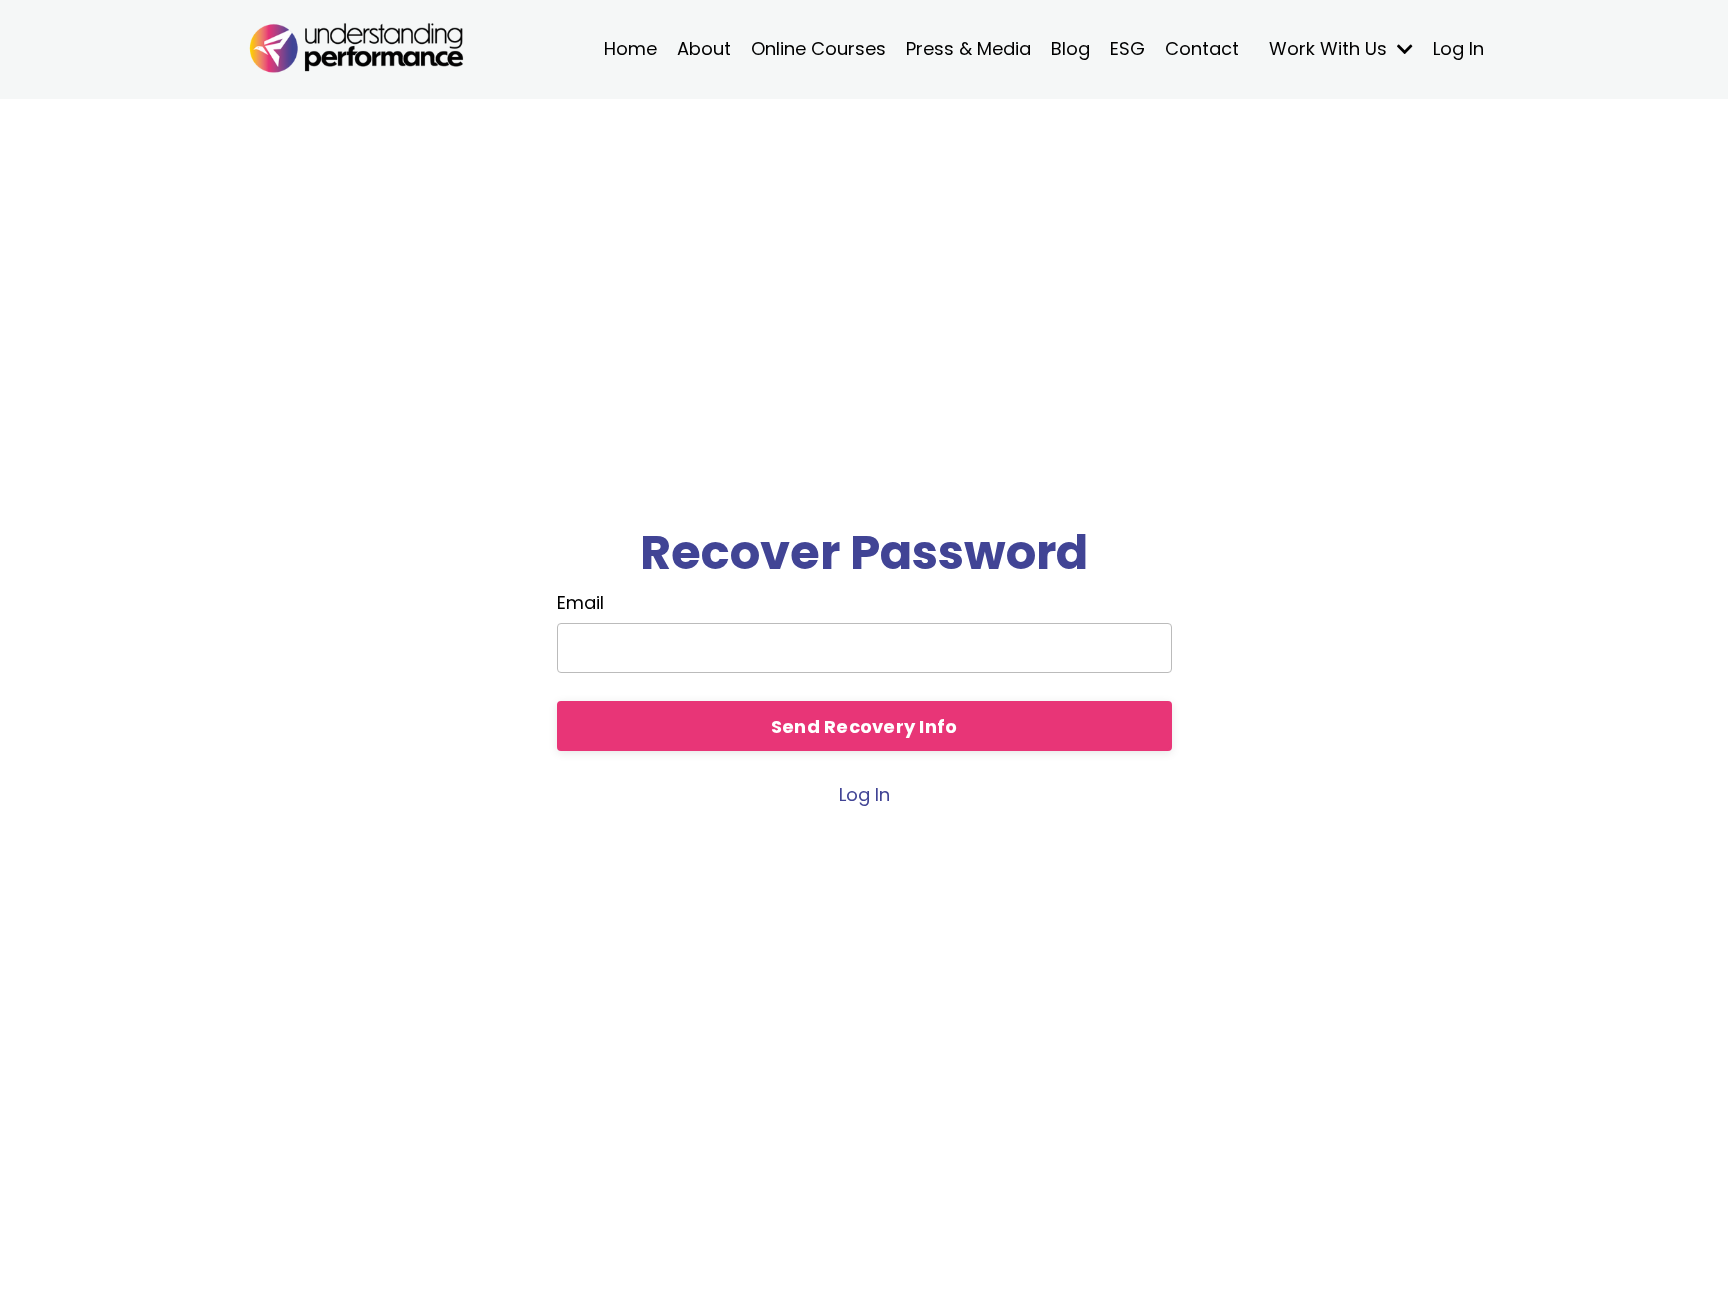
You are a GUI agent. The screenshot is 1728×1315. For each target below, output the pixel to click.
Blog (1070, 48)
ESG (1127, 48)
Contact (1202, 48)
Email (580, 602)
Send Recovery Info (864, 726)
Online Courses (818, 48)
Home (630, 48)
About (704, 48)
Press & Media (968, 48)
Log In (1458, 48)
